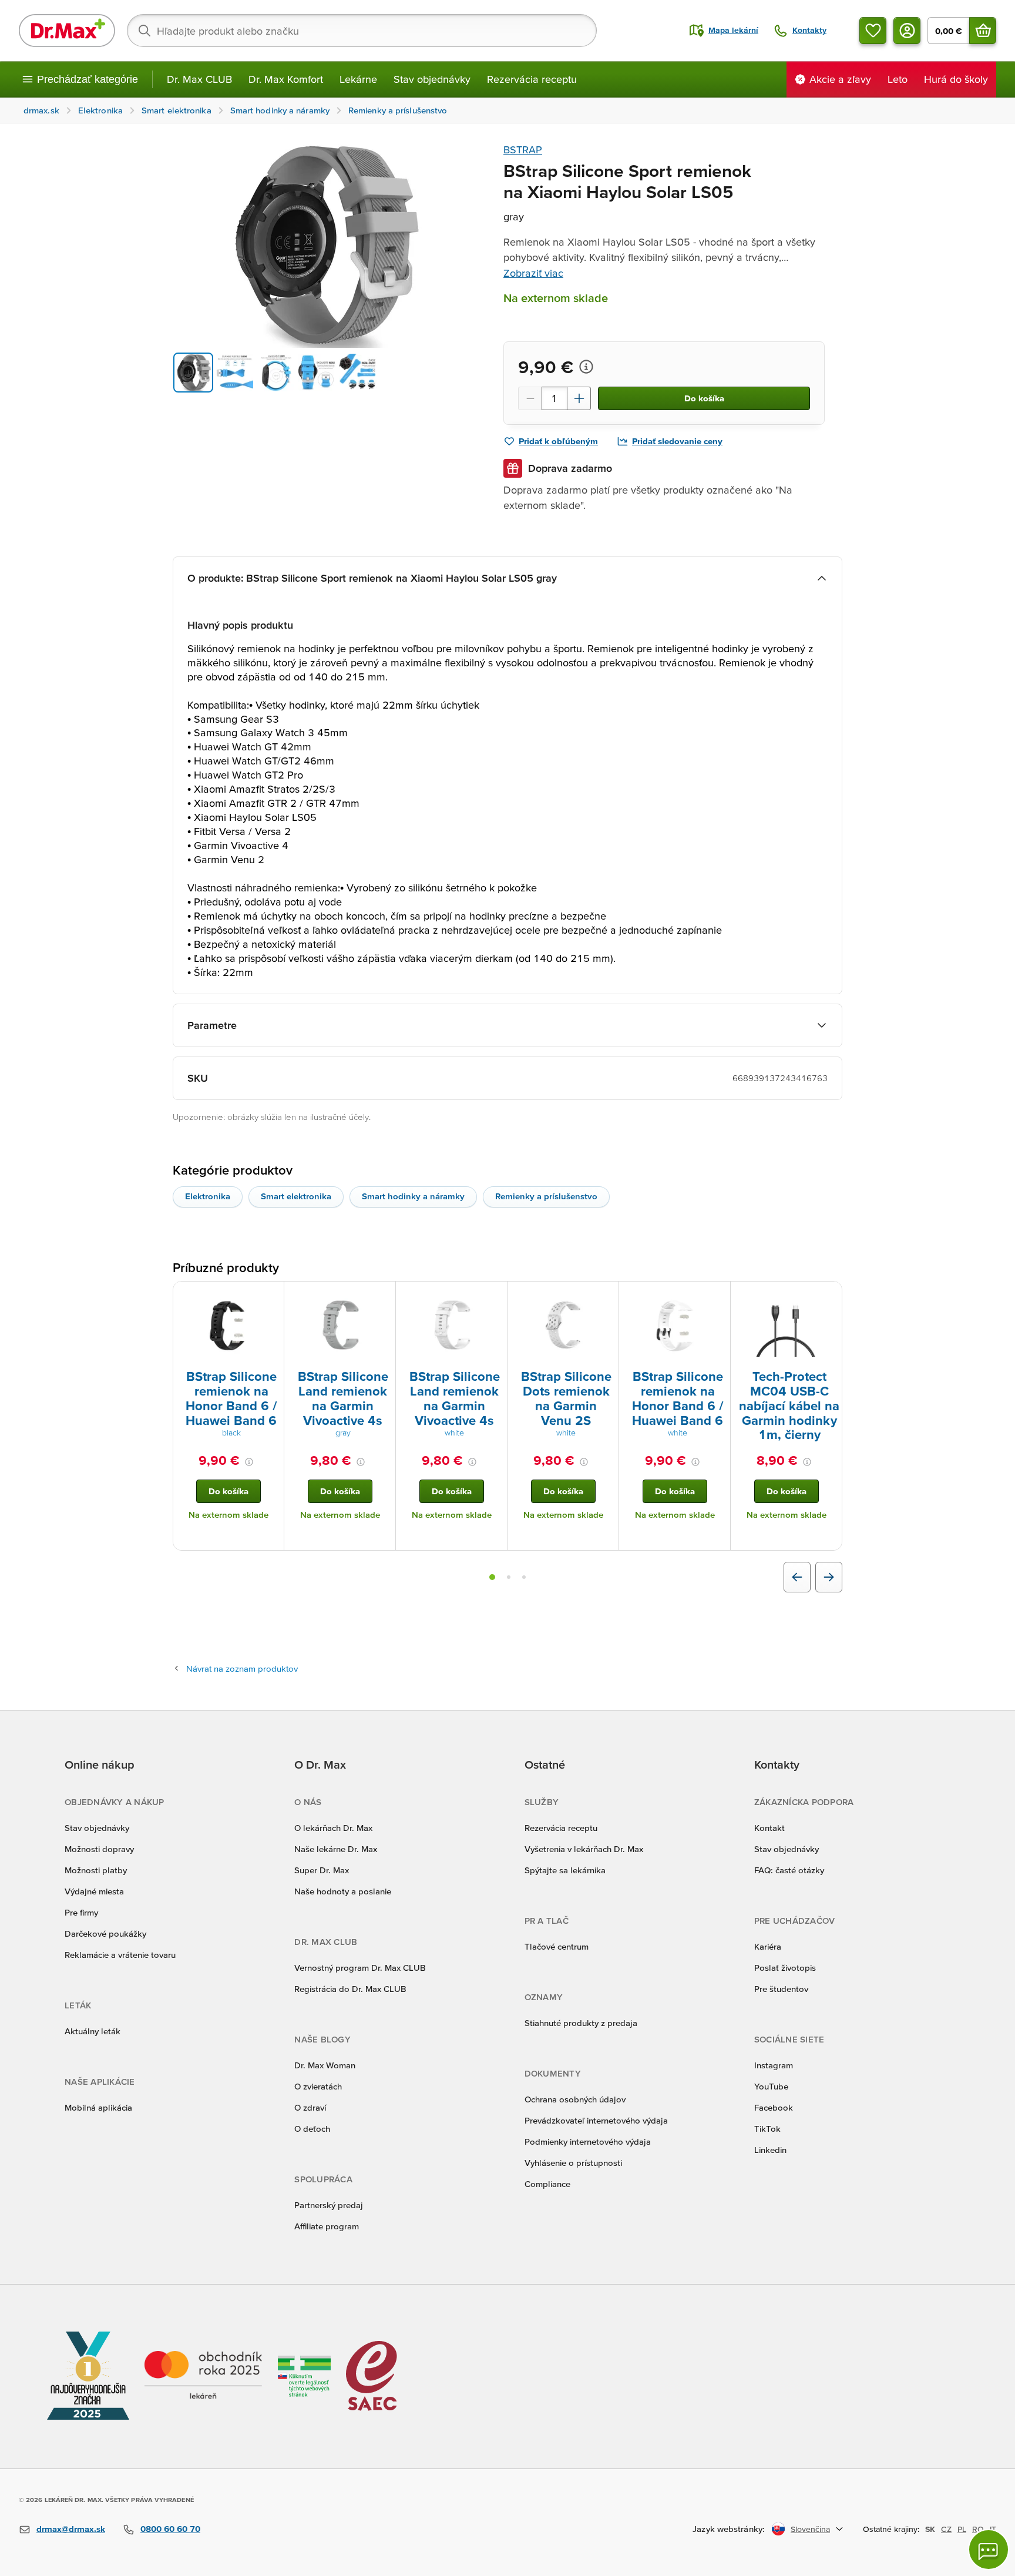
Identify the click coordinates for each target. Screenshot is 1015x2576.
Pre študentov (781, 1989)
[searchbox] (362, 31)
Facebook (774, 2107)
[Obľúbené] (873, 31)
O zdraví (310, 2107)
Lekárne (358, 79)
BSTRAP (523, 150)
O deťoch (312, 2129)
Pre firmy (81, 1912)
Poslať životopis (785, 1968)
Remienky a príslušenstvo (546, 1196)
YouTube (771, 2086)
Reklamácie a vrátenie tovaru (120, 1955)
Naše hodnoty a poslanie (343, 1891)
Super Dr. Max (322, 1870)
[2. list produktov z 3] (509, 1577)
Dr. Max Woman (325, 2065)
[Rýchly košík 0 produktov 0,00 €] (983, 31)
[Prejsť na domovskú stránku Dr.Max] (67, 31)
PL (962, 2529)
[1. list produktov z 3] (492, 1577)
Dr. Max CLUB (199, 79)
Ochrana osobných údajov (575, 2099)
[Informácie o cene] (586, 367)
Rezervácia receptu (532, 79)
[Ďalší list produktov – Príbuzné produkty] (829, 1577)
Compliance (547, 2184)
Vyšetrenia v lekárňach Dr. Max (584, 1849)
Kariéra (768, 1946)
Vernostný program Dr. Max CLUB (360, 1968)
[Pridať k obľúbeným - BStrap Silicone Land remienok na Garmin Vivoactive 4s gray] (382, 1296)
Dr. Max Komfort (286, 79)
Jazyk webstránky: (729, 2529)
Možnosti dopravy (99, 1849)
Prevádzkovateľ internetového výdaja (596, 2120)
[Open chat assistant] (989, 2550)
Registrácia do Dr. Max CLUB (350, 1989)
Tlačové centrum (557, 1946)
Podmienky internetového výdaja (588, 2141)
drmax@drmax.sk (71, 2529)
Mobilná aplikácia (98, 2107)
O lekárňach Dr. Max (333, 1828)
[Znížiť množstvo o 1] (530, 398)
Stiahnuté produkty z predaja (581, 2023)
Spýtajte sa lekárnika (565, 1870)
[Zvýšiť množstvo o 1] (579, 398)
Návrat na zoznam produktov (242, 1668)
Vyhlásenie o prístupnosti (573, 2163)
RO (978, 2529)
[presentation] (228, 1324)
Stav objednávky (432, 79)
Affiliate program (327, 2226)
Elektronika (208, 1196)
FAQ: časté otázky (789, 1870)
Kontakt (769, 1828)
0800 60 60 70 (170, 2529)
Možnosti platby (96, 1870)
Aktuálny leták (93, 2031)
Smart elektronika (296, 1196)
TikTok (767, 2129)
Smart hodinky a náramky (413, 1196)
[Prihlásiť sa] (907, 31)
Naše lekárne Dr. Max (336, 1849)
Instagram (774, 2065)
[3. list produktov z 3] (524, 1577)
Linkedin (770, 2150)
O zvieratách (318, 2086)
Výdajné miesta (94, 1891)
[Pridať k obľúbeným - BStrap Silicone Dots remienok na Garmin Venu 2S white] (606, 1296)
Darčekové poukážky (105, 1933)
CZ (946, 2529)
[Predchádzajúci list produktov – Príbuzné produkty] (797, 1577)
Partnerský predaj (329, 2205)
